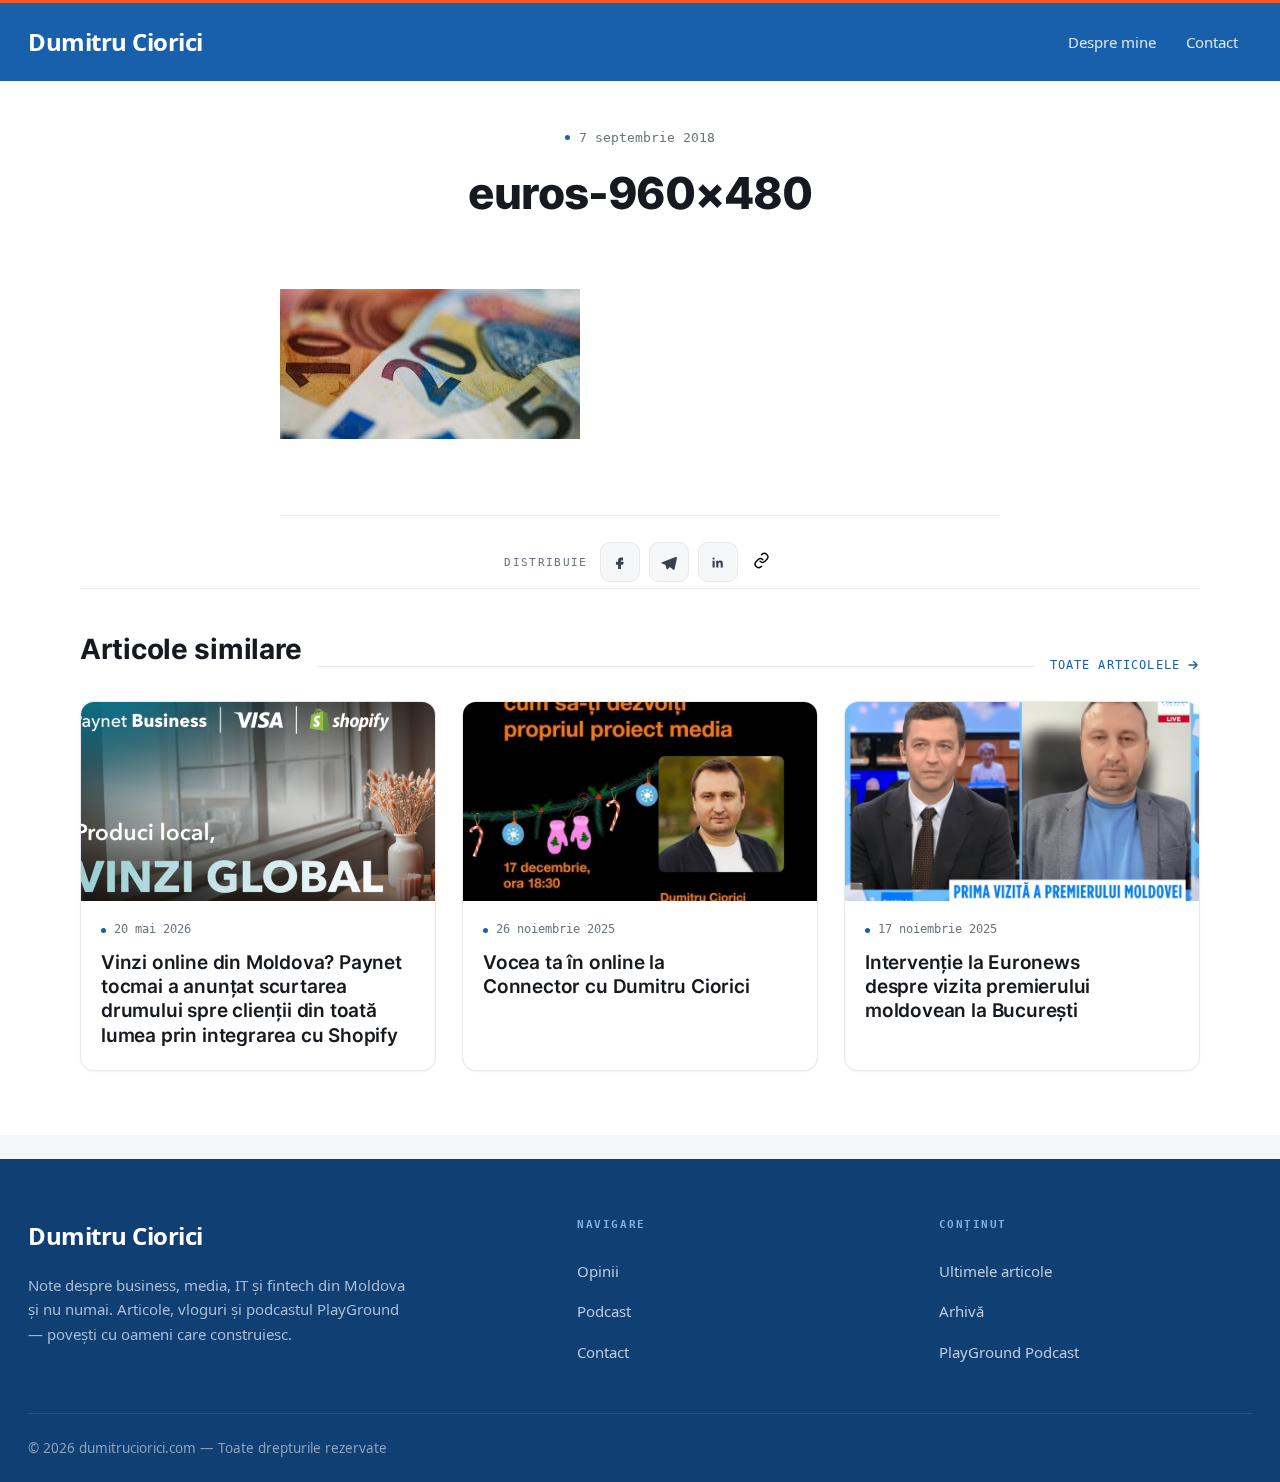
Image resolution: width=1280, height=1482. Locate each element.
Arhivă (961, 1311)
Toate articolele (1115, 665)
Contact (1212, 42)
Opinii (598, 1271)
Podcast (604, 1311)
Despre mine (1112, 42)
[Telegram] (669, 562)
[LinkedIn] (718, 562)
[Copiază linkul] (761, 562)
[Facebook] (620, 562)
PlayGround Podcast (1009, 1352)
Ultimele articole (995, 1271)
